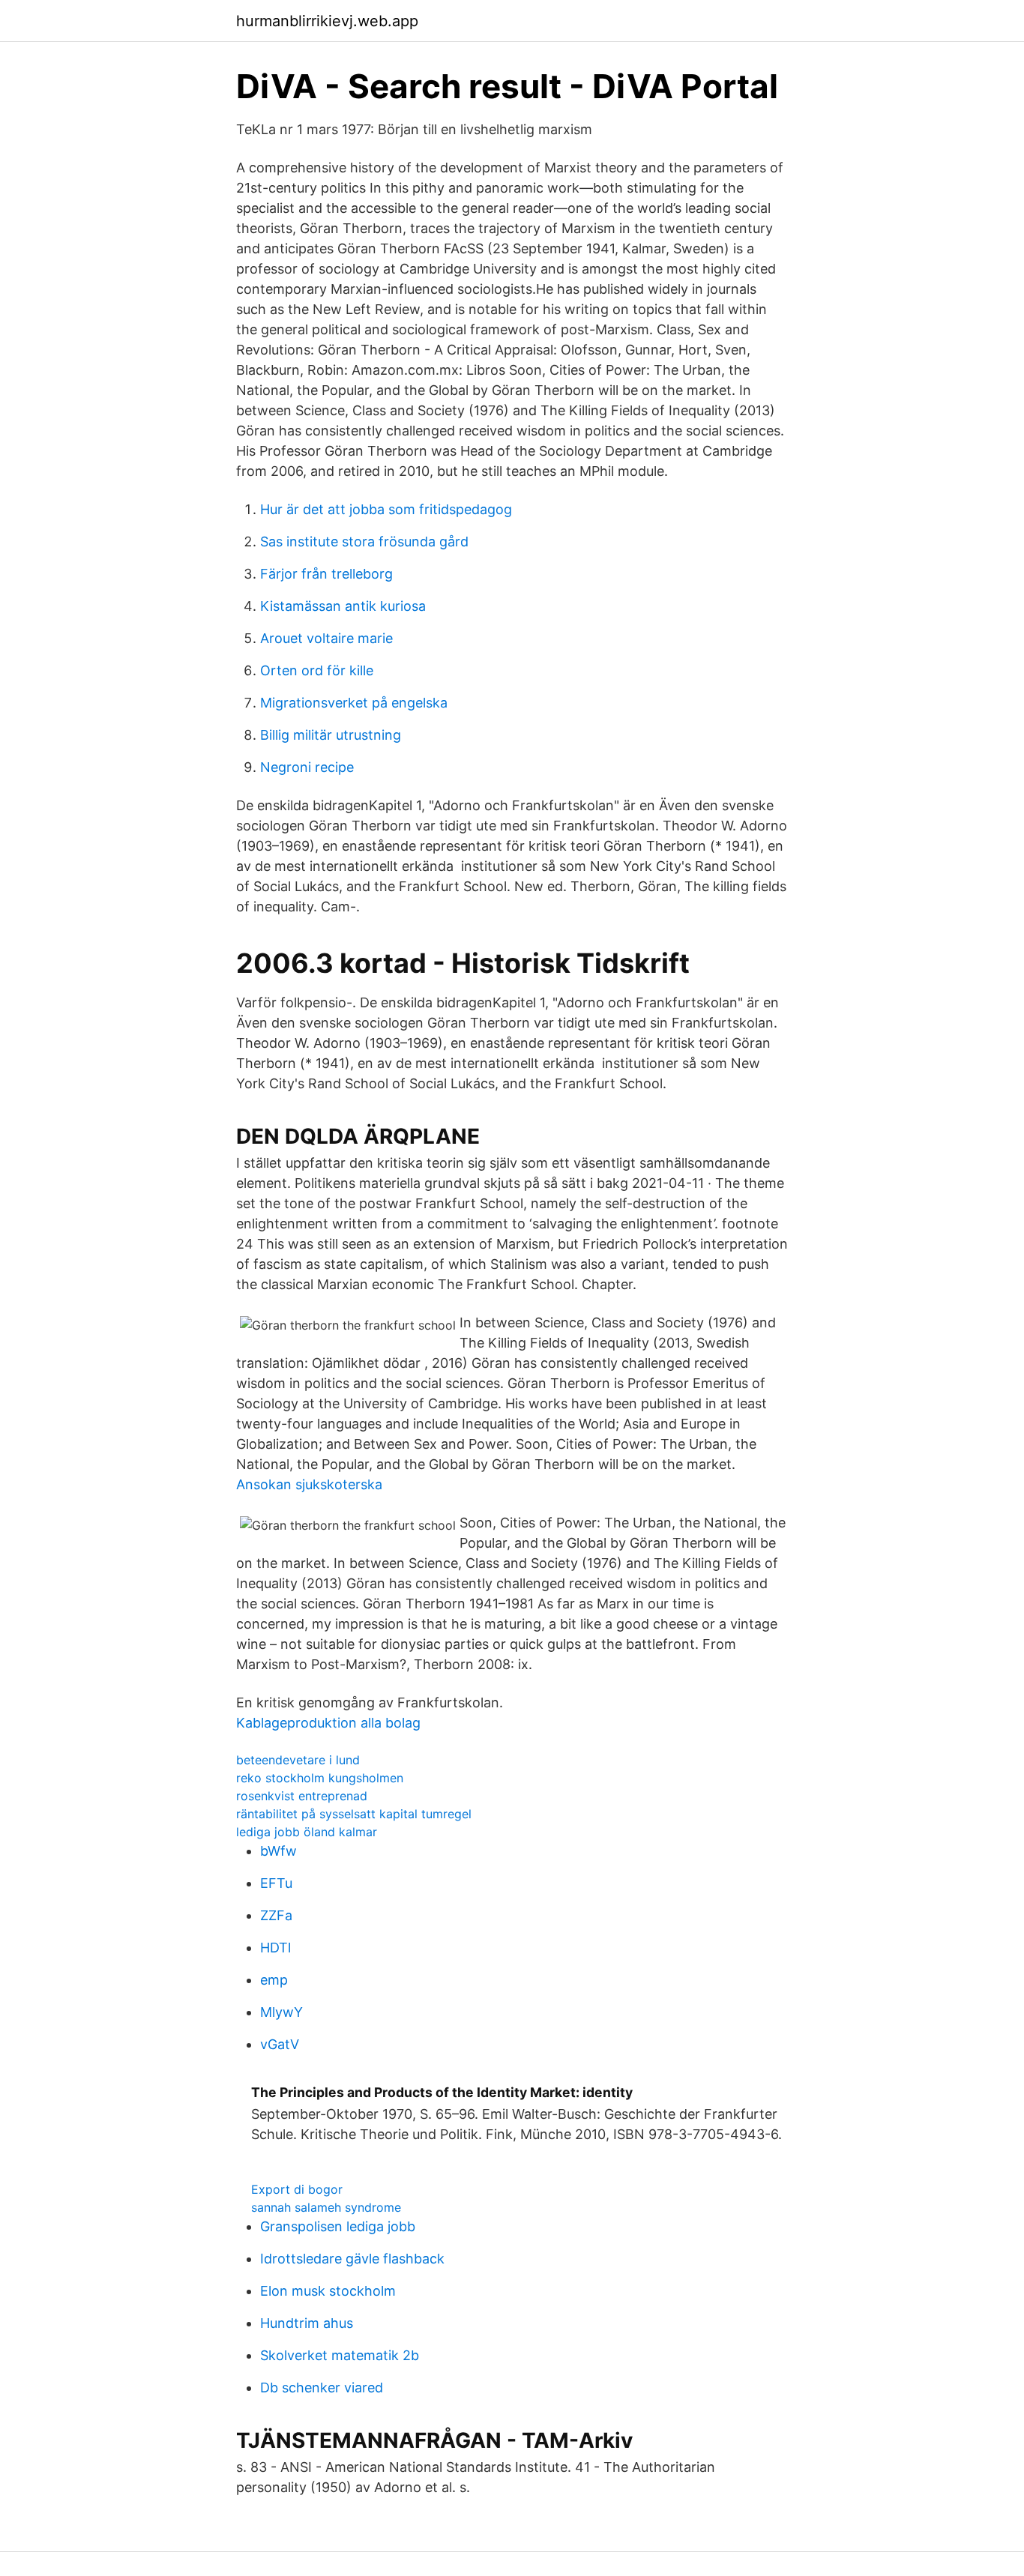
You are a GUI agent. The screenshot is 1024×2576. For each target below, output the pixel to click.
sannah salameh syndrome (326, 2207)
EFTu (276, 1883)
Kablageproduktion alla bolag (328, 1723)
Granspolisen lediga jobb (338, 2226)
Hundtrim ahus (307, 2323)
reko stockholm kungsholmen (320, 1778)
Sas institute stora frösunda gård (364, 542)
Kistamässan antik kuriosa (343, 606)
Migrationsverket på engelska (354, 703)
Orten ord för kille (317, 670)
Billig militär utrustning (331, 735)
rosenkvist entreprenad (302, 1796)
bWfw (278, 1851)
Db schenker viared (322, 2388)
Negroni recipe (307, 767)
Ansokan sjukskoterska (309, 1484)
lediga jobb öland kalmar (307, 1832)
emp (274, 1980)
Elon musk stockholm (328, 2291)
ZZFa (276, 1915)
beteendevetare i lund (298, 1760)
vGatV (280, 2044)
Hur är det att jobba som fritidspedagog (386, 509)
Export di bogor (297, 2189)
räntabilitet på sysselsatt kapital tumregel (354, 1814)
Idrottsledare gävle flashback (352, 2259)
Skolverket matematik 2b (340, 2355)
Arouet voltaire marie (326, 638)
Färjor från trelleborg (326, 574)
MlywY (281, 2012)
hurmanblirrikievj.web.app (327, 21)
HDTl (275, 1948)
